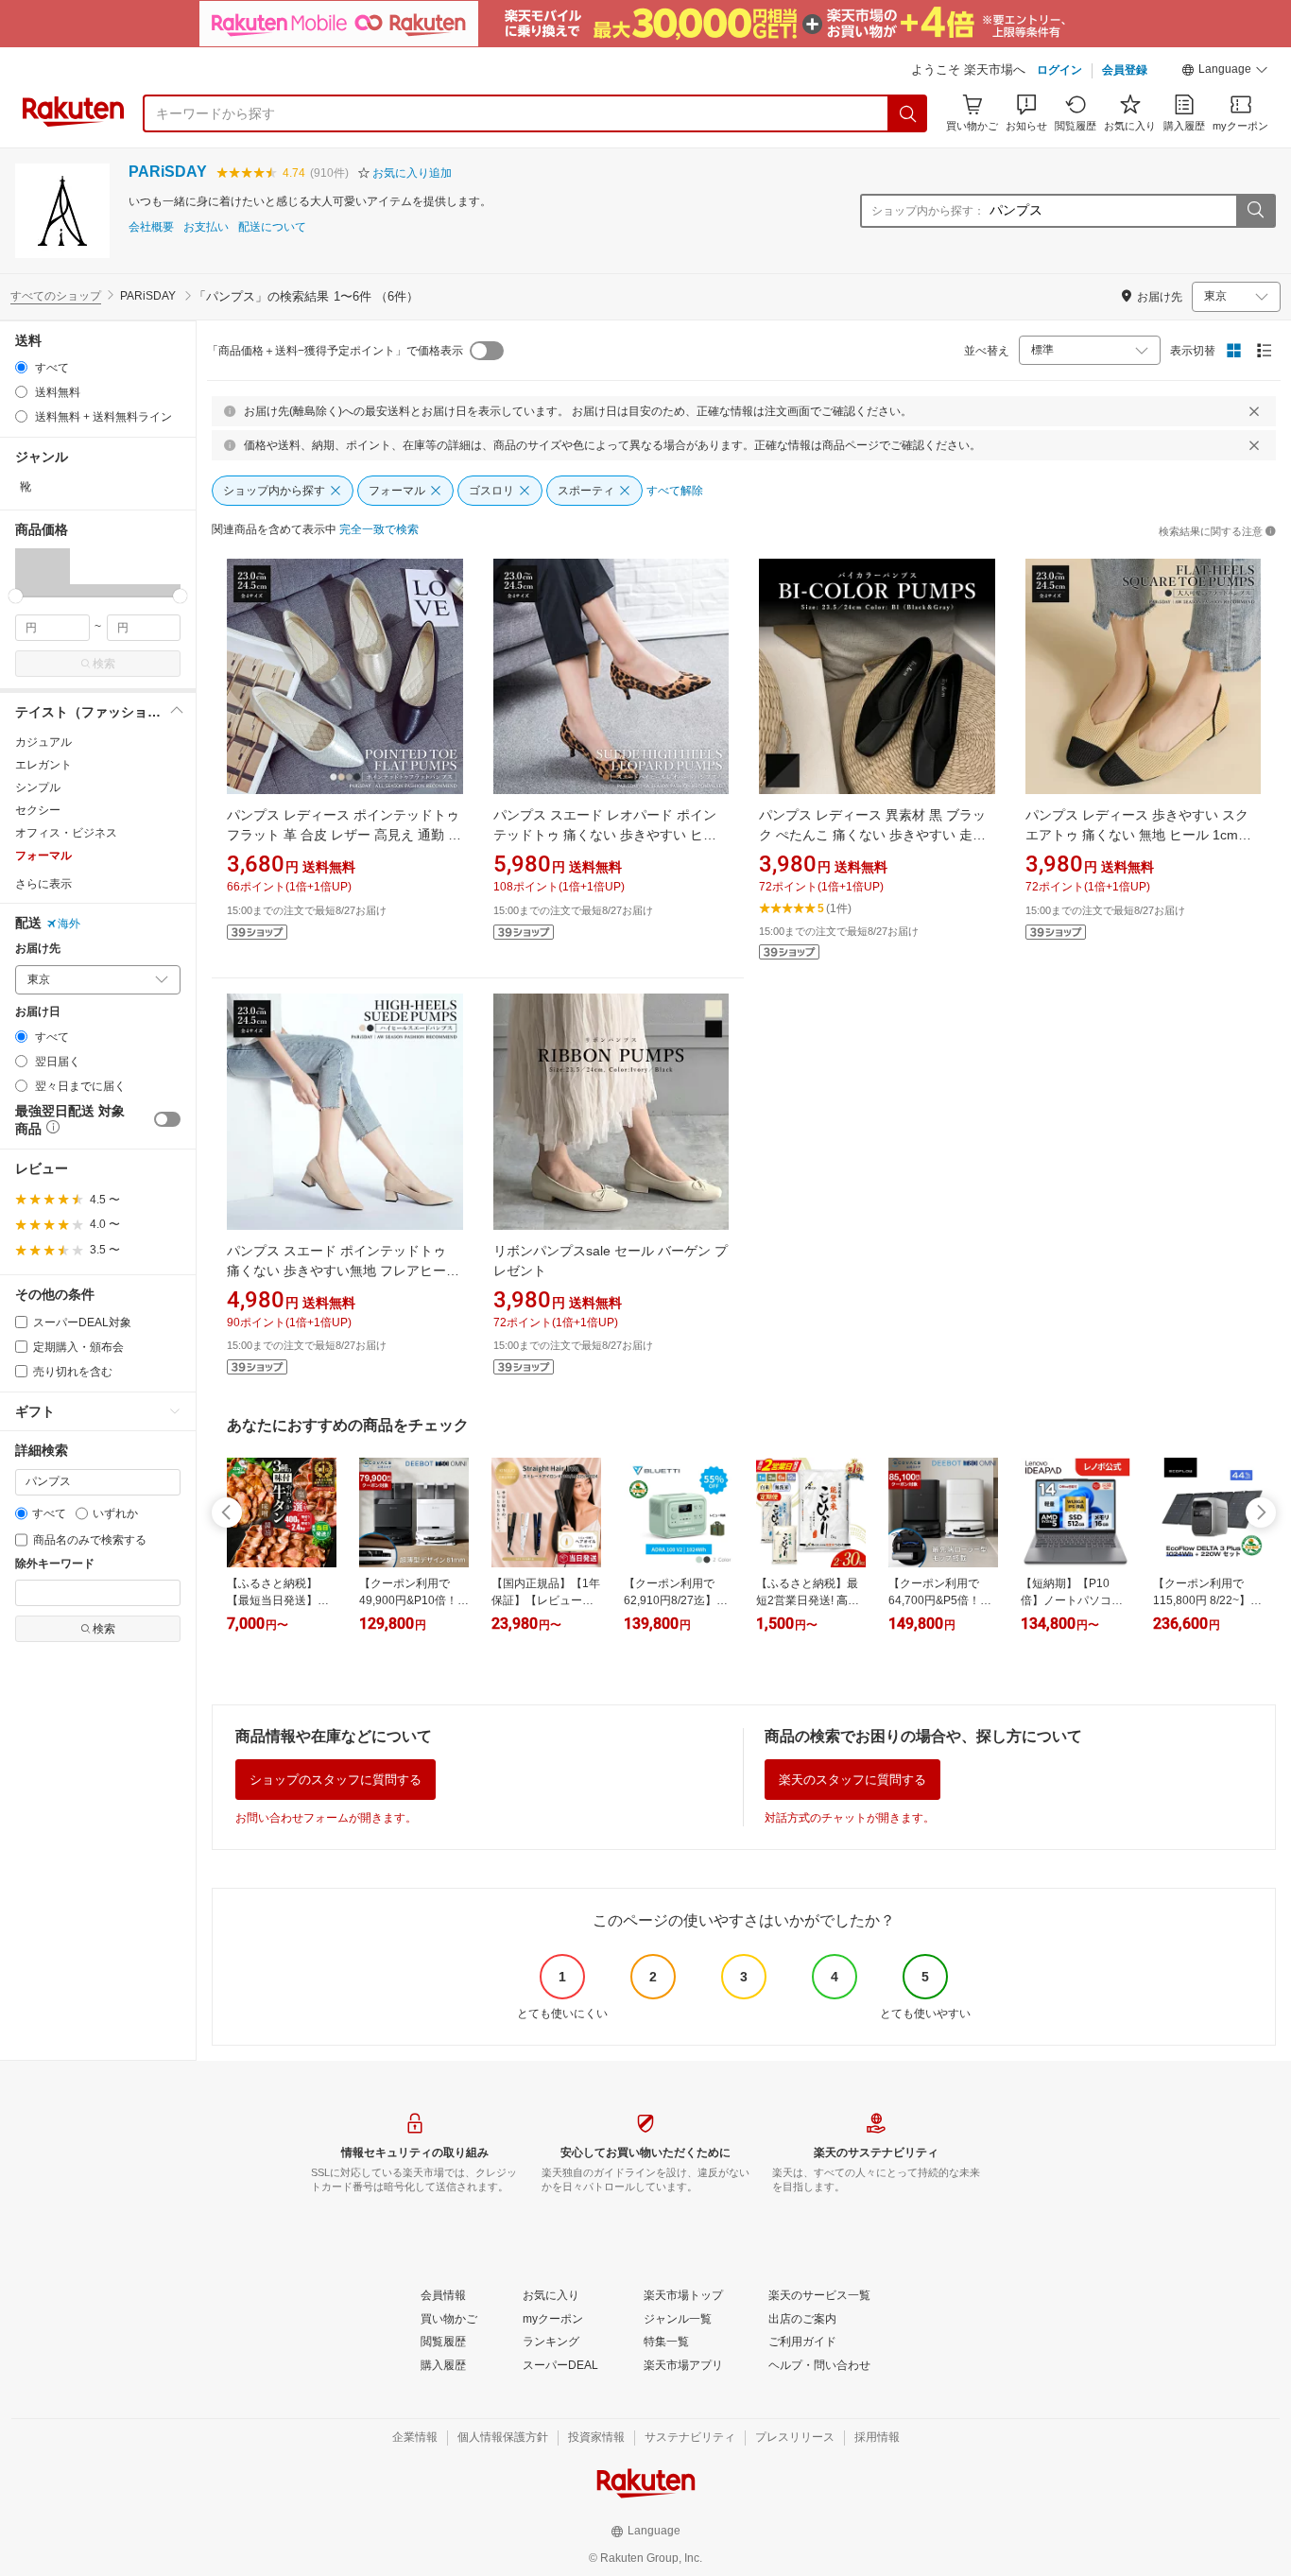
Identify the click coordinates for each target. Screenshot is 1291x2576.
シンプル (38, 787)
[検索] (908, 113)
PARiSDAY (168, 172)
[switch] (167, 1119)
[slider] (16, 596)
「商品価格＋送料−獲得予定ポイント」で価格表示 (335, 351)
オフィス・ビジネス (66, 833)
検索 (104, 664)
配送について (272, 227)
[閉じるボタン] (1254, 411)
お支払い (206, 227)
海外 (69, 924)
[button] (1225, 72)
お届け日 (38, 1012)
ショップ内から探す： (928, 211)
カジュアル (43, 742)
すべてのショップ (56, 296)
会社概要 (151, 227)
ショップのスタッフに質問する (336, 1780)
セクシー (38, 810)
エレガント (43, 765)
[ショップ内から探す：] (1255, 211)
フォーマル (43, 856)
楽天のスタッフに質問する (852, 1780)
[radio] (21, 367)
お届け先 (38, 949)
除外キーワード (55, 1564)
